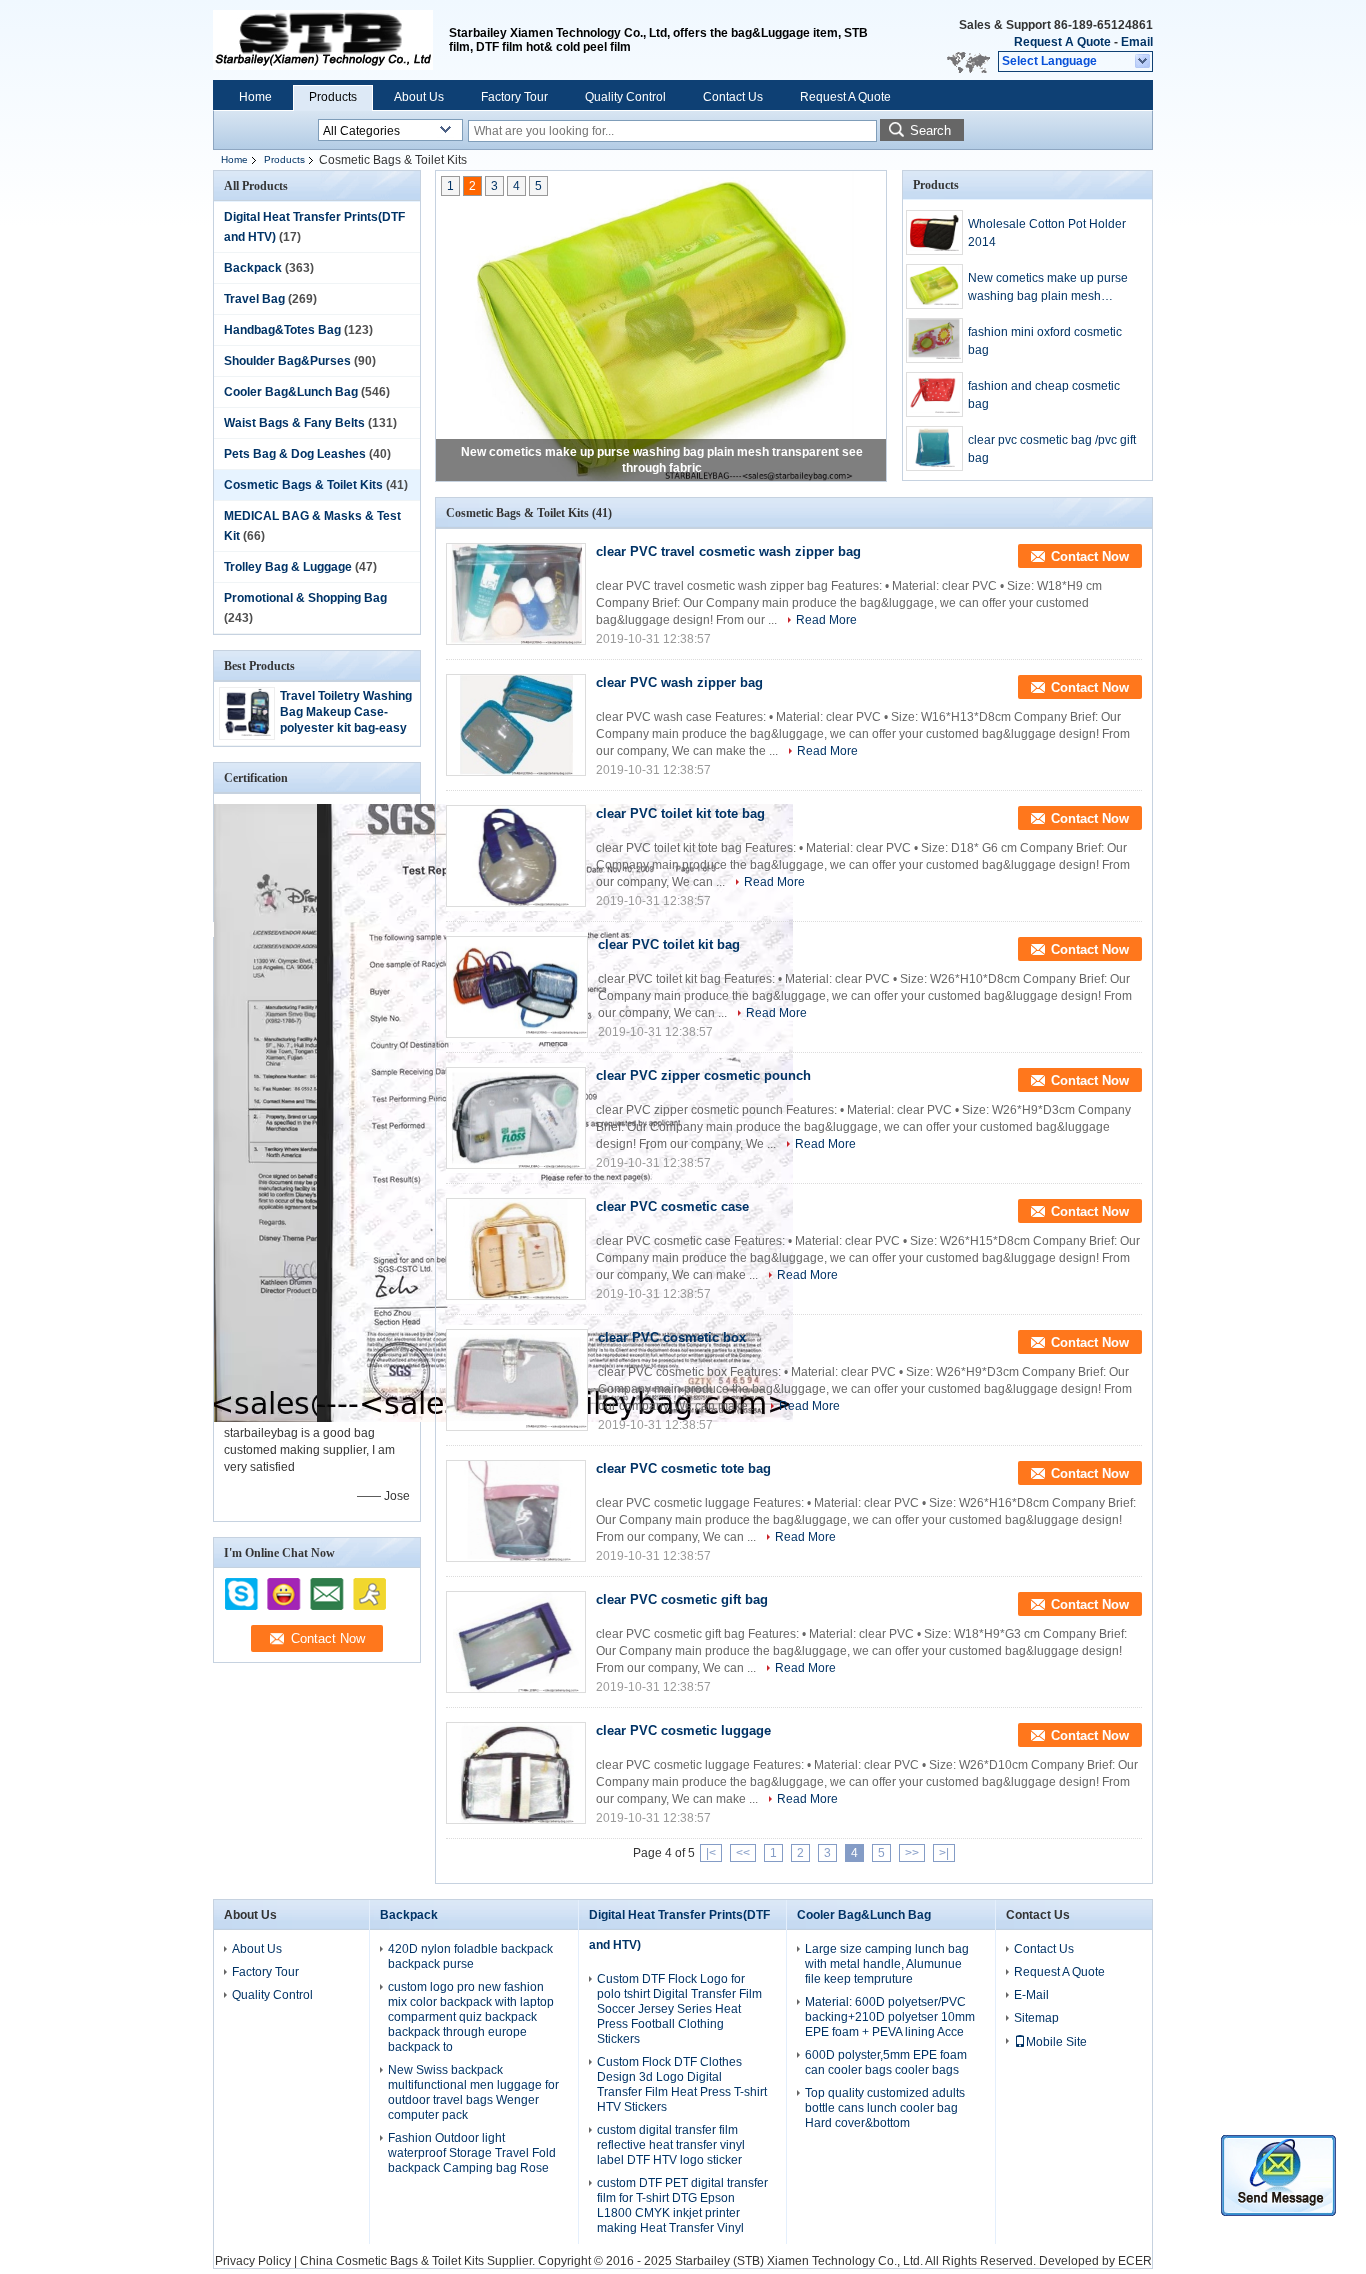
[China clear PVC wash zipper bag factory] (516, 725)
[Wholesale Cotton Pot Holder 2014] (934, 232)
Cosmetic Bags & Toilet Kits (303, 485)
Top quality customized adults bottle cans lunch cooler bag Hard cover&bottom (885, 2108)
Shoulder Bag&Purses (287, 361)
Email (1137, 42)
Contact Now (1090, 556)
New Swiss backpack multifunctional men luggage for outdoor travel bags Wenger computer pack (473, 2092)
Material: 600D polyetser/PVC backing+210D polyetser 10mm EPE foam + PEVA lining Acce (890, 2017)
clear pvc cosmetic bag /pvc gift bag (1052, 449)
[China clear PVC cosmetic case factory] (516, 1249)
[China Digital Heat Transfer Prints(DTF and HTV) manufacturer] (323, 40)
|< (711, 1853)
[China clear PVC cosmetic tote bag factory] (516, 1511)
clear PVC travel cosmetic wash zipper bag (728, 551)
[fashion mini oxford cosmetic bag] (934, 340)
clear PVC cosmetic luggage (683, 1730)
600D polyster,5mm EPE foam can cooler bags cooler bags (886, 2062)
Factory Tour (514, 97)
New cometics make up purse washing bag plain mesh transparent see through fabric (1049, 288)
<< (743, 1853)
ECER (1135, 2261)
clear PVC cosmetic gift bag (682, 1599)
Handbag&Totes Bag (282, 330)
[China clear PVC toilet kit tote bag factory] (516, 856)
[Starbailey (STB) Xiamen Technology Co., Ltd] (1143, 62)
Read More (826, 620)
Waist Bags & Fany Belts (294, 423)
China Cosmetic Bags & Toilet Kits (392, 2261)
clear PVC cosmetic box (672, 1337)
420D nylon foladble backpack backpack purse (470, 1956)
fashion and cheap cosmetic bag (1044, 395)
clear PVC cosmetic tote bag (683, 1468)
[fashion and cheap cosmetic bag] (934, 394)
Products (333, 97)
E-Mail (1031, 1995)
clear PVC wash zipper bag (679, 682)
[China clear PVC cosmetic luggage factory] (516, 1773)
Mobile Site (1056, 2042)
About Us (419, 97)
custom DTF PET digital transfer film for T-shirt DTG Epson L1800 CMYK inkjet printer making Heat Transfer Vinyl (682, 2205)
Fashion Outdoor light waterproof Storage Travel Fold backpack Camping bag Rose (472, 2153)
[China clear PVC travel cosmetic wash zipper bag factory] (516, 594)
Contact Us (733, 97)
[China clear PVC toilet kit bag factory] (517, 987)
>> (912, 1853)
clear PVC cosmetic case (672, 1206)
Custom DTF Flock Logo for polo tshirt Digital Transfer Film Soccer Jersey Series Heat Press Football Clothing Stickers (679, 2009)
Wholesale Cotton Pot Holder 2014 (1047, 233)
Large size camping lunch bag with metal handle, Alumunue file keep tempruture (887, 1964)
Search (930, 130)
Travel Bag (254, 299)
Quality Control (625, 97)
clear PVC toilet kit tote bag (680, 813)
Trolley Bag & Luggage (288, 567)
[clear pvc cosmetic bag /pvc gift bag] (934, 448)
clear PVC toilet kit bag (669, 944)
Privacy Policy (253, 2261)
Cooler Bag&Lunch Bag (291, 392)
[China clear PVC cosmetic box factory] (517, 1380)
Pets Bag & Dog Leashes (295, 454)
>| (944, 1853)
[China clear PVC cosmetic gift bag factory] (516, 1642)
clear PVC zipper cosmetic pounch (703, 1075)
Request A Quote (1062, 42)
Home (255, 97)
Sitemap (1036, 2018)
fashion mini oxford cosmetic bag (1045, 341)
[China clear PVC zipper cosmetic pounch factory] (516, 1118)
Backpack (253, 268)
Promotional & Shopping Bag (305, 598)
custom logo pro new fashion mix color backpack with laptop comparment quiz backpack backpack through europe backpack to (471, 2017)
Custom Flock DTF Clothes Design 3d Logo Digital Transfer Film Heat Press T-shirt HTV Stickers (682, 2084)
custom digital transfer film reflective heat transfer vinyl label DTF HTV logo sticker (671, 2145)
